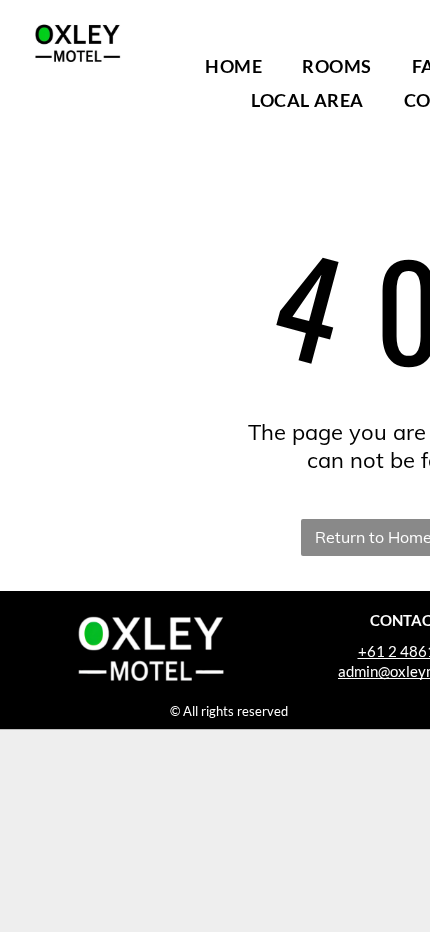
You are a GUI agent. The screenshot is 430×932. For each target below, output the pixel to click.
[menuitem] (233, 66)
